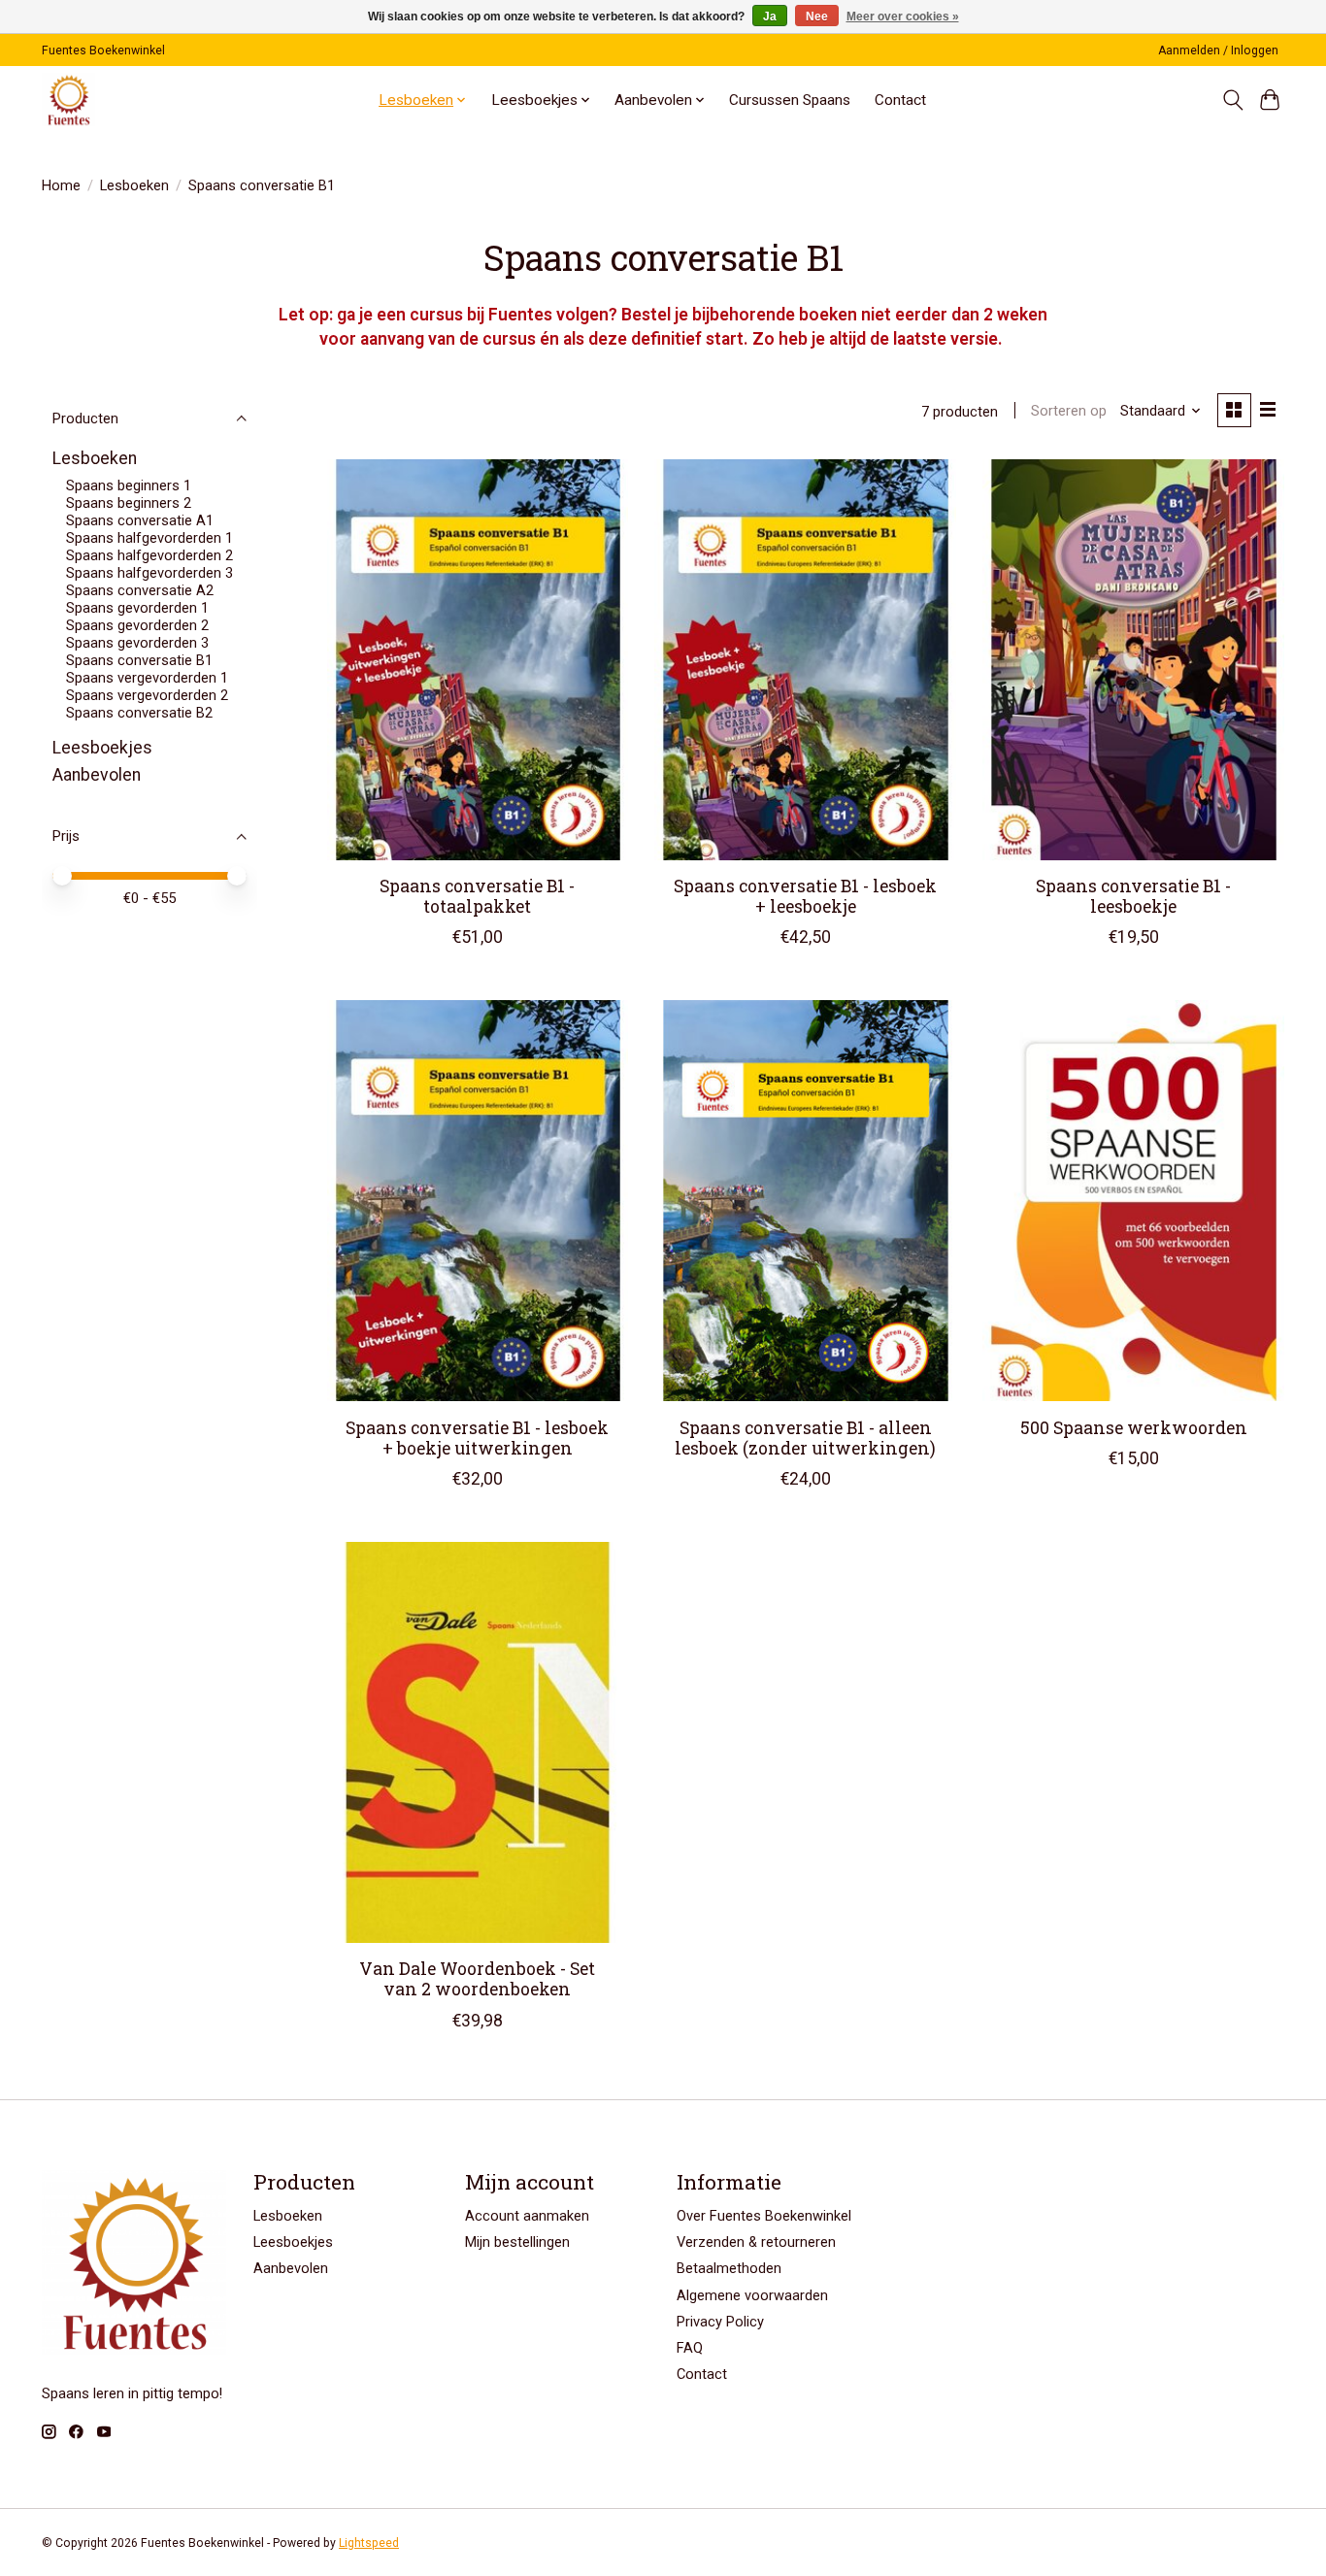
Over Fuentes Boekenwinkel (764, 2216)
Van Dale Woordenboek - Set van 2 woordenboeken (477, 1979)
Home (61, 185)
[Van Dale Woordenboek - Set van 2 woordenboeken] (478, 1742)
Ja (770, 17)
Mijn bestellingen (517, 2242)
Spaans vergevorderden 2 (147, 695)
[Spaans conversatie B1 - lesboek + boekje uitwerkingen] (478, 1201)
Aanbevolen (97, 775)
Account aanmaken (527, 2216)
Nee (817, 17)
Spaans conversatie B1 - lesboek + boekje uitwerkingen (477, 1438)
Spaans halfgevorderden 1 (149, 538)
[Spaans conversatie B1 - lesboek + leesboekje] (805, 660)
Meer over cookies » (903, 17)
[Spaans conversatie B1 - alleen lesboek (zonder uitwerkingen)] (805, 1201)
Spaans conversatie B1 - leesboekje (1133, 896)
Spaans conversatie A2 (140, 590)
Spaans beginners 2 (129, 503)
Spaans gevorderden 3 (137, 643)
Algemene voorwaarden (752, 2295)
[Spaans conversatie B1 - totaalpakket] (478, 660)
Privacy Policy (720, 2322)
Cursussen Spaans (790, 100)
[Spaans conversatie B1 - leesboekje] (1133, 660)
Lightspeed (369, 2543)
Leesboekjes (102, 748)
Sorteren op (1069, 411)
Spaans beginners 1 (129, 485)
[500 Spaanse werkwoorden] (1133, 1201)
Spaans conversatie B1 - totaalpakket (477, 896)
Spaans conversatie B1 (139, 660)
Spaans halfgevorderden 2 (149, 555)
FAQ (690, 2348)
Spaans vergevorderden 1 (147, 678)
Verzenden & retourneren (756, 2242)
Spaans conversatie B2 (139, 713)
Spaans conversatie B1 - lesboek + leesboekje (805, 896)
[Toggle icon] (1232, 100)
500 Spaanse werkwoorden (1134, 1428)
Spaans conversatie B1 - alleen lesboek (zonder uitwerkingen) (805, 1438)
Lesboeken (134, 185)
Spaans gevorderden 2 (137, 625)
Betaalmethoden (729, 2268)
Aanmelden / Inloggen (1218, 50)
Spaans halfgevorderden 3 (149, 573)
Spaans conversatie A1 (140, 520)
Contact (900, 100)
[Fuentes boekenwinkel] (68, 100)
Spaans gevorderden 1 (137, 608)
